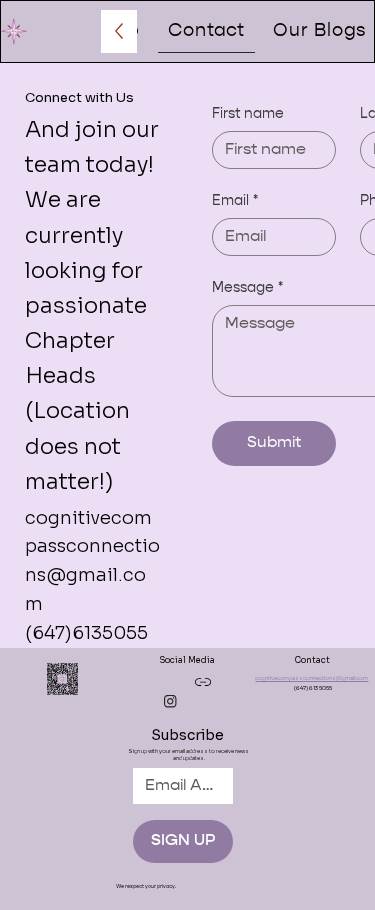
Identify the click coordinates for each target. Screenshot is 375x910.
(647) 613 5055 (313, 688)
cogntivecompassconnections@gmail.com (311, 678)
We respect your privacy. (146, 886)
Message (247, 288)
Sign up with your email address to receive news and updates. (188, 755)
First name (248, 114)
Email (235, 201)
